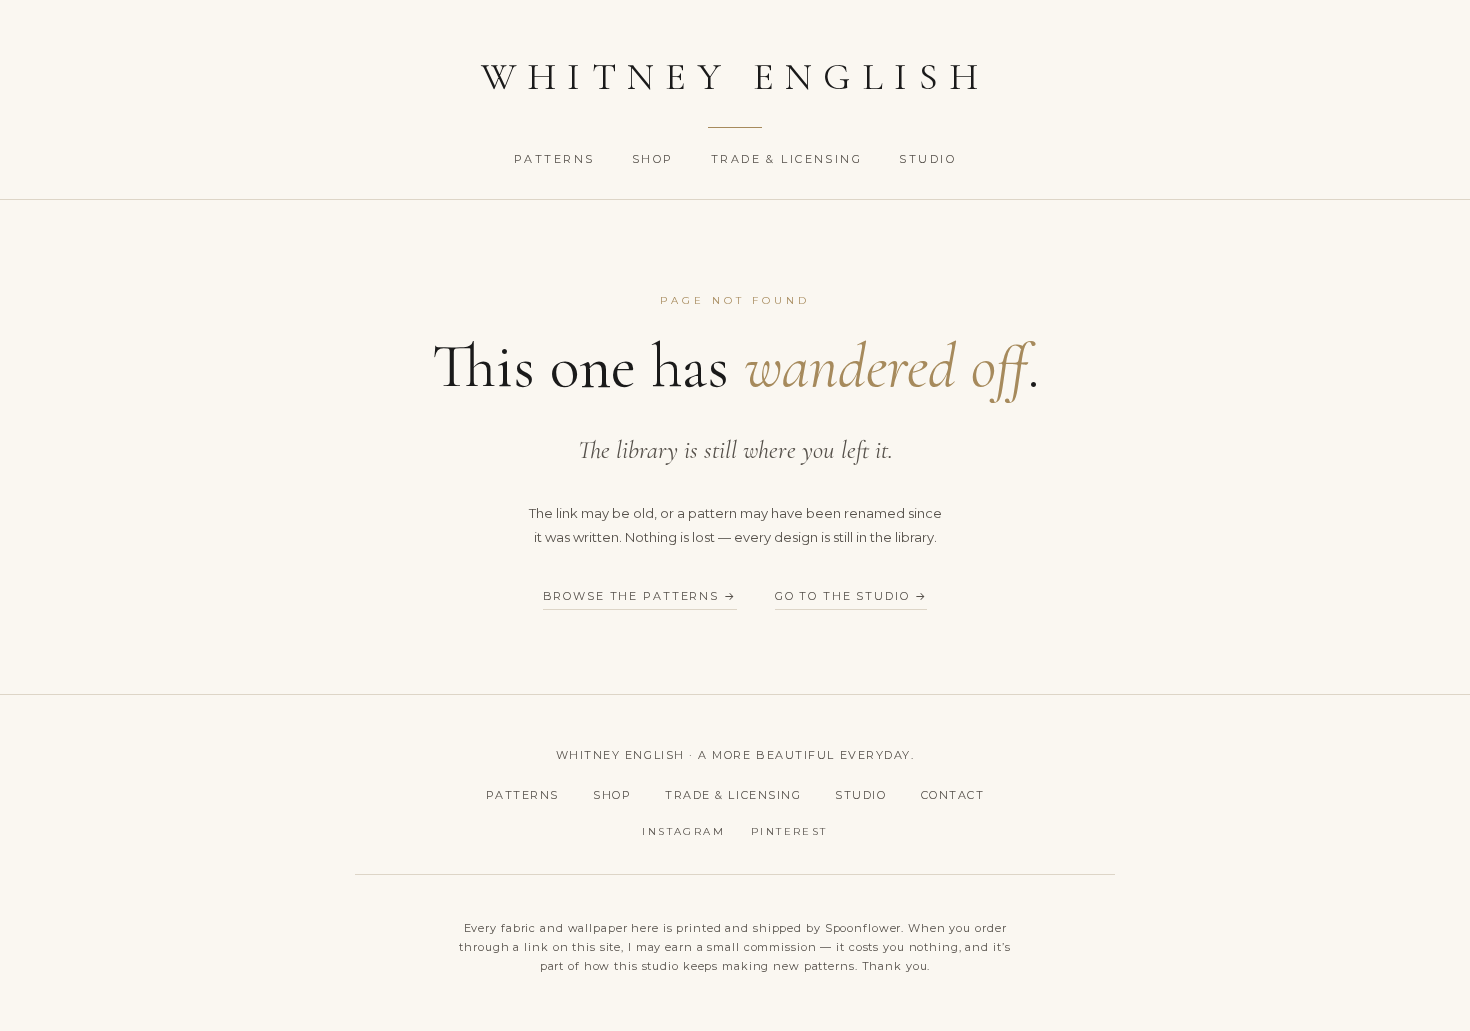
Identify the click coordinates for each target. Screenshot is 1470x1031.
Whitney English (735, 77)
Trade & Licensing (789, 159)
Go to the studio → (851, 596)
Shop (655, 159)
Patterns (557, 159)
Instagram (683, 831)
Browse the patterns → (640, 596)
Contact (953, 795)
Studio (927, 159)
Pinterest (789, 831)
